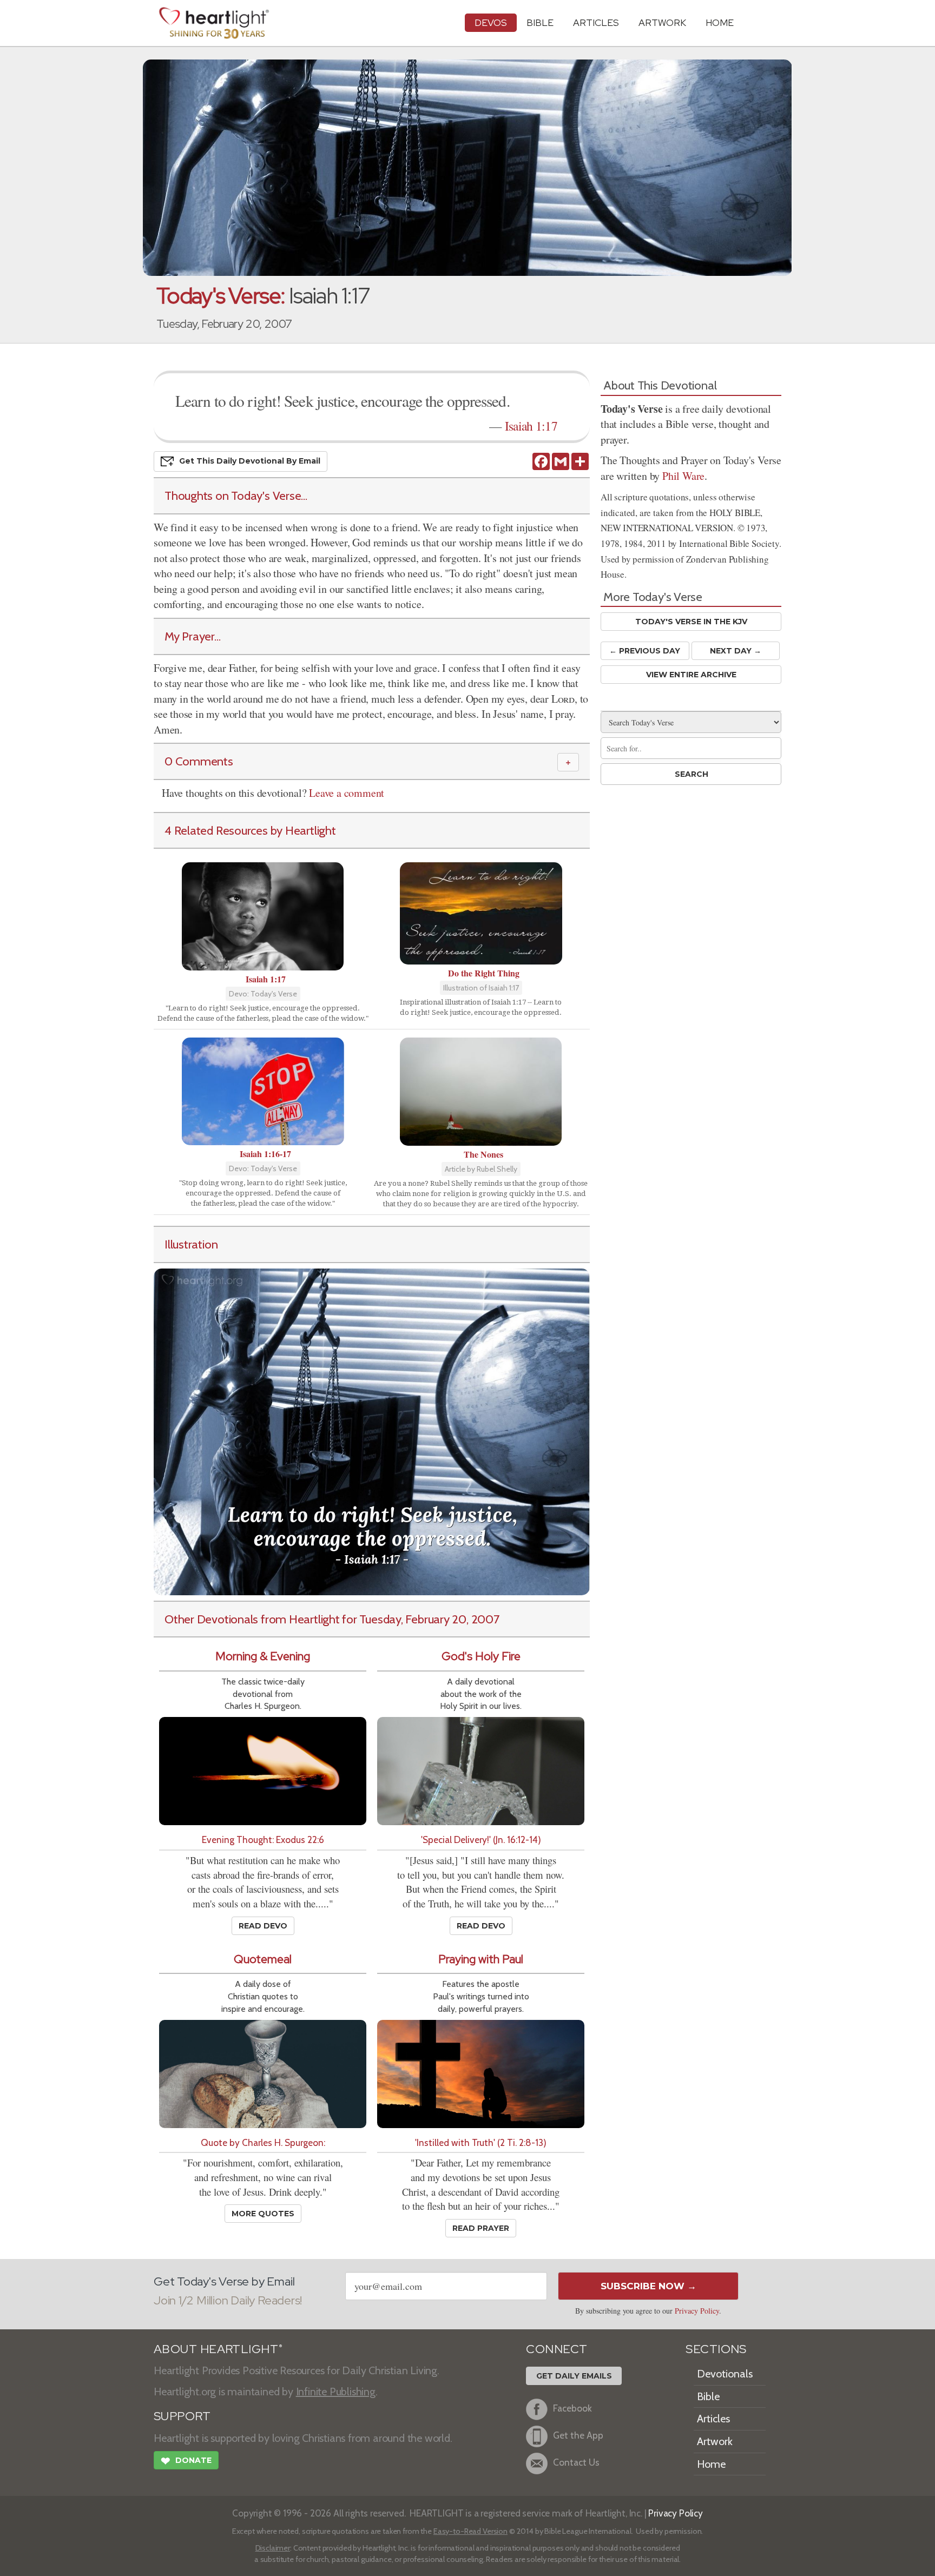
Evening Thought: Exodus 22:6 (263, 1839)
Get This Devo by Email (250, 461)
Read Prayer (481, 2228)
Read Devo (263, 1926)
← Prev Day (645, 651)
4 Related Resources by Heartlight (250, 830)
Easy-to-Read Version (470, 2531)
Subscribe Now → (648, 2286)
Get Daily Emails (574, 2376)
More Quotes (263, 2214)
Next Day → (736, 651)
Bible (540, 22)
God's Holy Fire (481, 1656)
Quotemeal (263, 1959)
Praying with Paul (481, 1959)
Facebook (572, 2409)
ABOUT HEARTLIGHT (218, 2349)
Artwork (662, 22)
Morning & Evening (263, 1656)
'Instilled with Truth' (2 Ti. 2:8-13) (481, 2142)
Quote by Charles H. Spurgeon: (263, 2142)
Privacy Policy (697, 2311)
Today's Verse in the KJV (691, 622)
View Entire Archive (691, 675)
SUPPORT (182, 2416)
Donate (186, 2461)
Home (711, 2464)
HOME (720, 22)
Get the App (578, 2436)
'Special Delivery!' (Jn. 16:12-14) (481, 1839)
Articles (596, 22)
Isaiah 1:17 (531, 426)
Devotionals (725, 2374)
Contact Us (576, 2463)
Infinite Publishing (336, 2392)
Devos (491, 22)
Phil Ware (683, 476)
